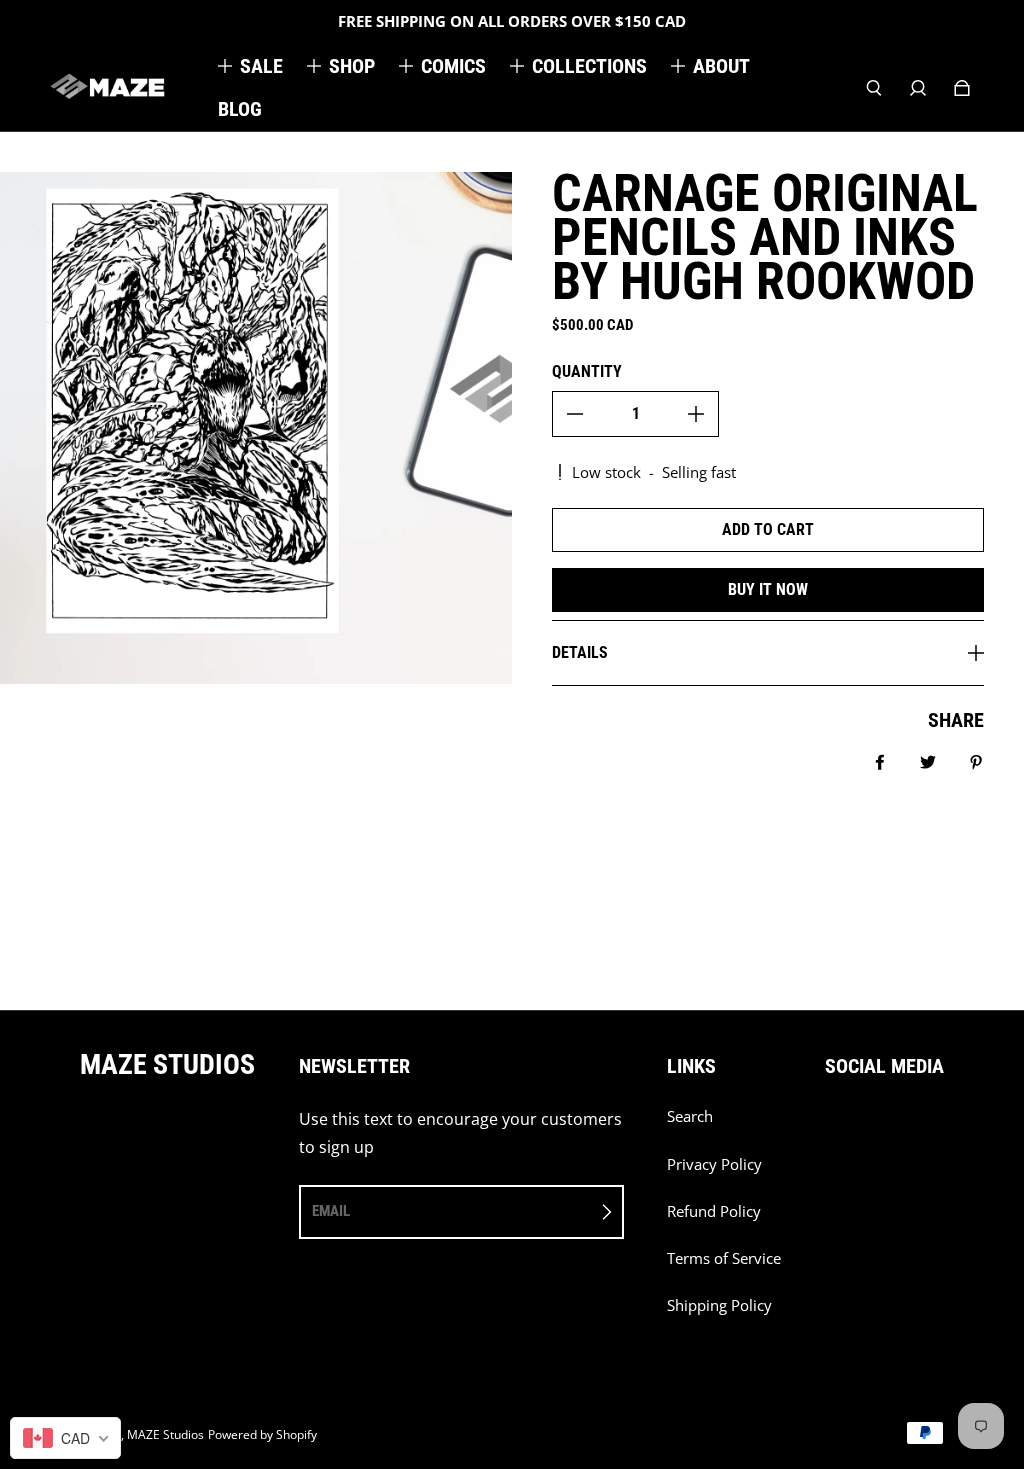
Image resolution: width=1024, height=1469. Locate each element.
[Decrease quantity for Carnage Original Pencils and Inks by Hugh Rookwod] (575, 414)
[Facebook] (831, 1127)
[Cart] (962, 88)
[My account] (918, 88)
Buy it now (768, 589)
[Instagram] (875, 1127)
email (331, 1211)
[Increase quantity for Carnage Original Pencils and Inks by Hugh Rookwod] (696, 414)
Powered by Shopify (262, 1434)
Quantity (587, 371)
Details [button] (580, 652)
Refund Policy (714, 1211)
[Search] (874, 88)
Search (690, 1116)
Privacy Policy (714, 1164)
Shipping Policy (719, 1305)
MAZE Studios (165, 1434)
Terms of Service (724, 1258)
